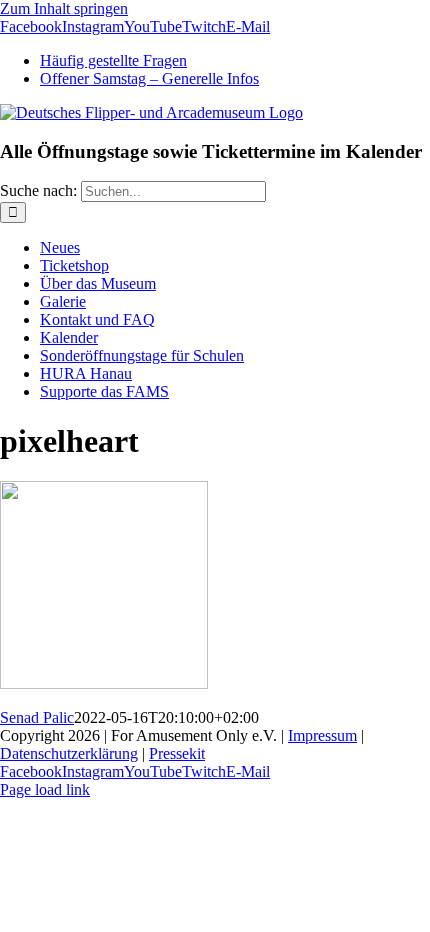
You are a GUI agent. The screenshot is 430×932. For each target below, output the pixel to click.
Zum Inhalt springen (64, 8)
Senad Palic (37, 717)
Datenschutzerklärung (69, 753)
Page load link (45, 789)
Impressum (322, 735)
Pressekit (177, 753)
